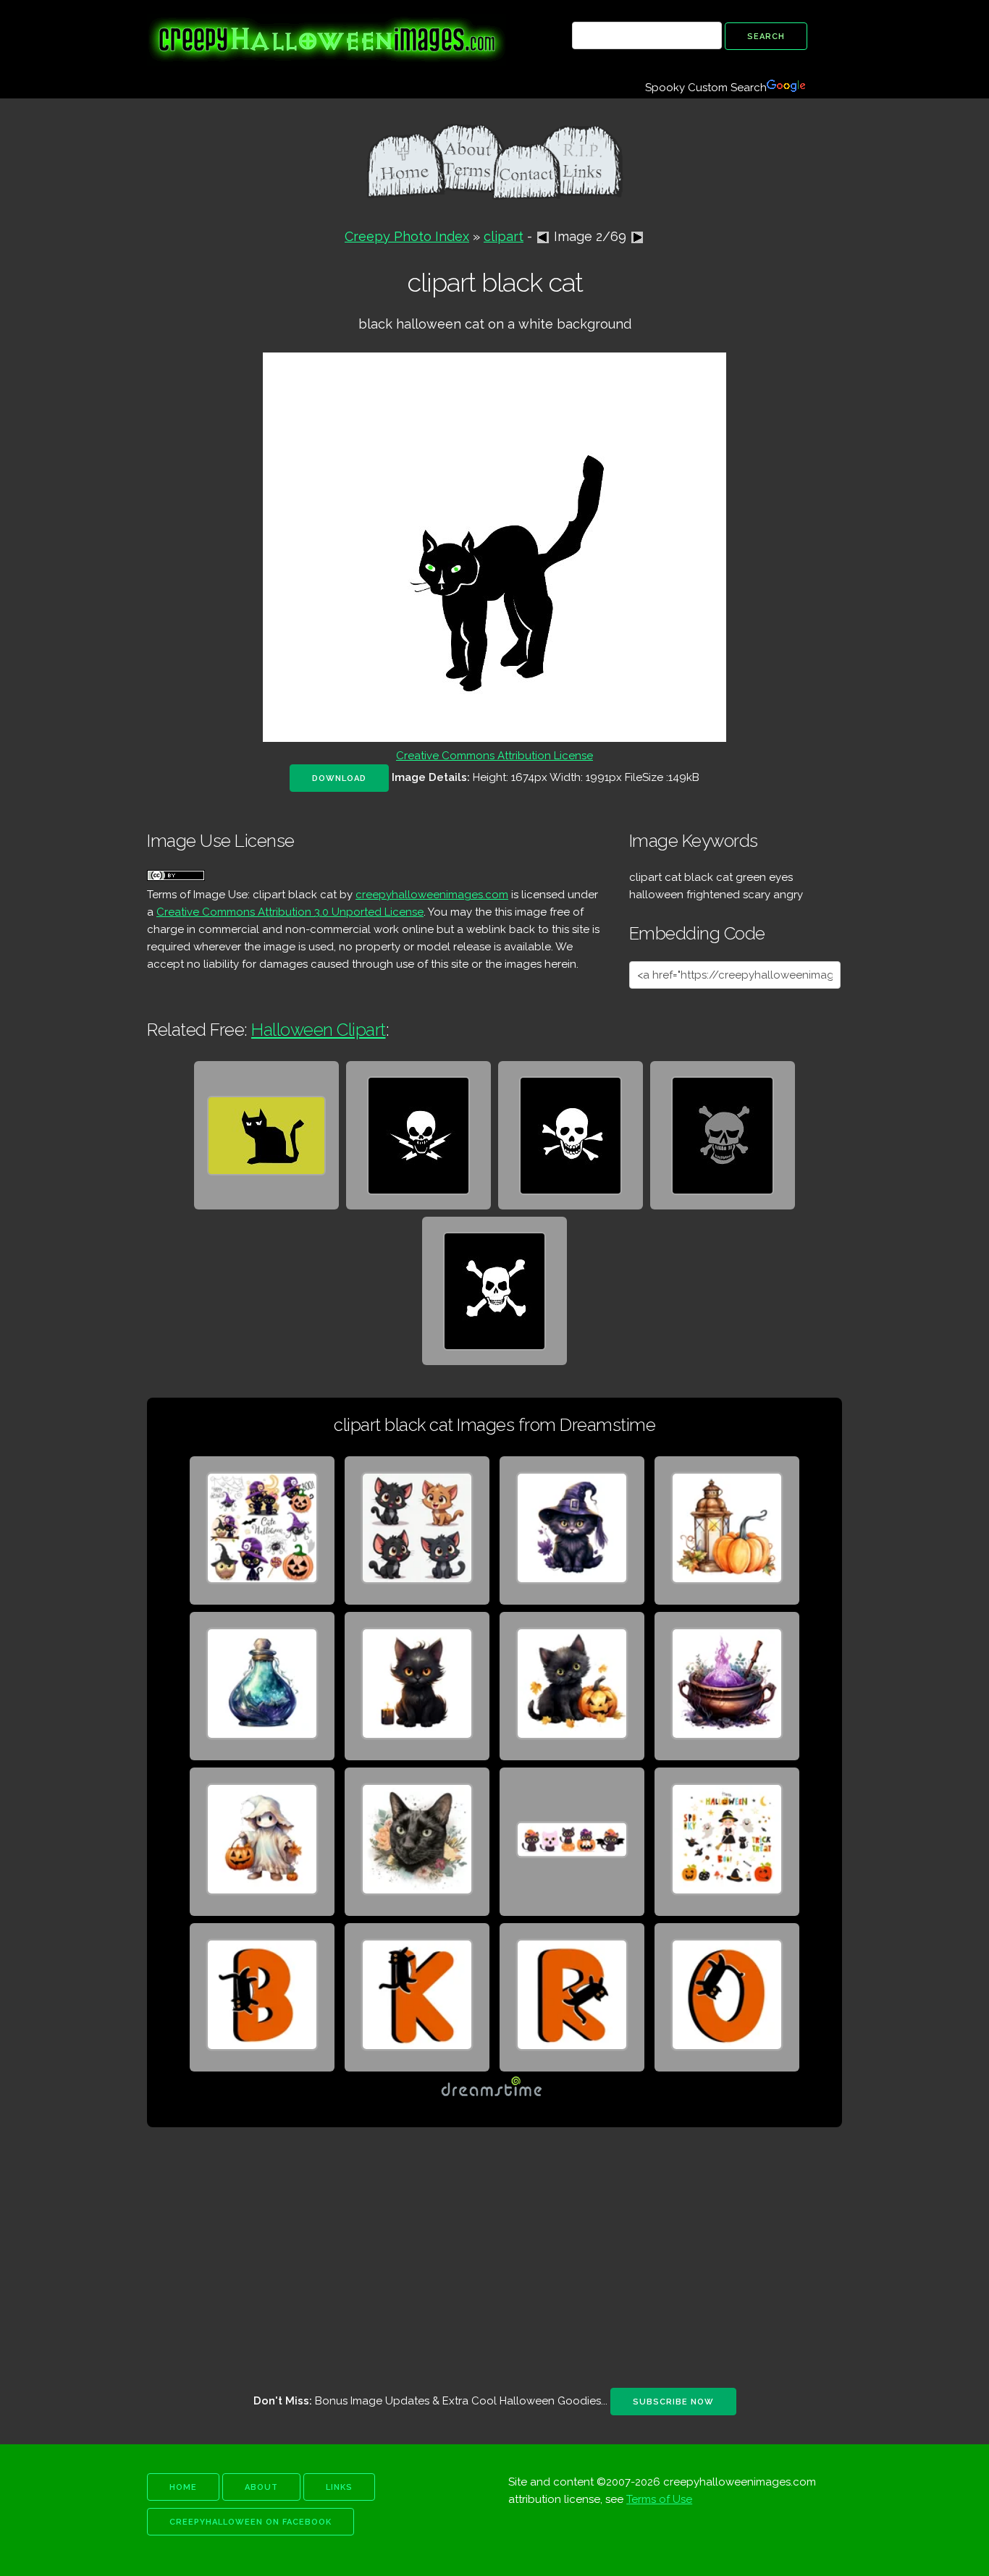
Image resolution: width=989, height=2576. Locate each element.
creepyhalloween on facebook (251, 2522)
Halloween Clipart (319, 1030)
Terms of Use (659, 2499)
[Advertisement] (494, 2258)
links (339, 2487)
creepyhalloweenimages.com (432, 895)
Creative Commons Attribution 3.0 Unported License (290, 912)
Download (339, 778)
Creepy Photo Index (407, 236)
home (183, 2487)
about (261, 2487)
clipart (504, 236)
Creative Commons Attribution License (494, 756)
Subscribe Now (673, 2402)
